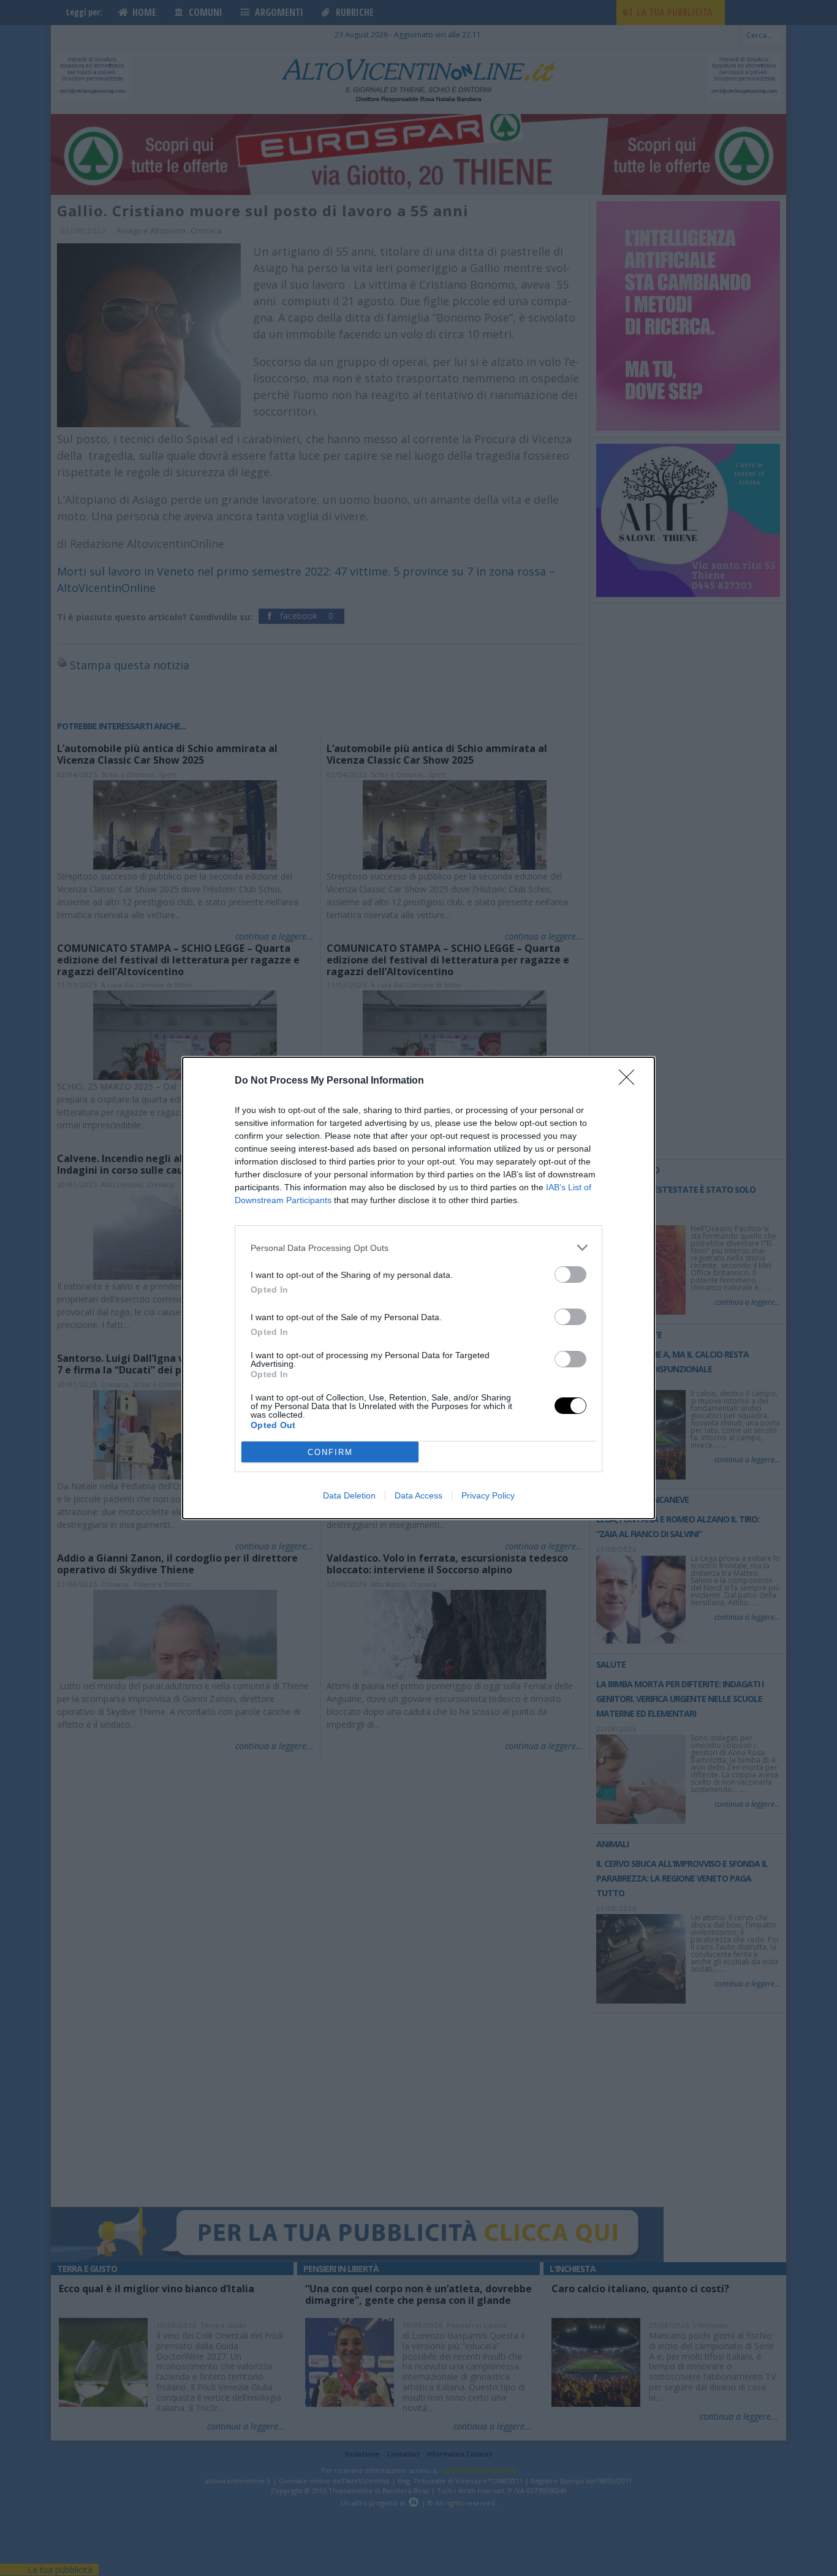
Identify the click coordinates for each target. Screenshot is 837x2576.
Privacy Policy (488, 1495)
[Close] (631, 1081)
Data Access (418, 1495)
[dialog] (418, 1288)
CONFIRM (330, 1452)
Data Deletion (349, 1495)
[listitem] (418, 1248)
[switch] (570, 1275)
